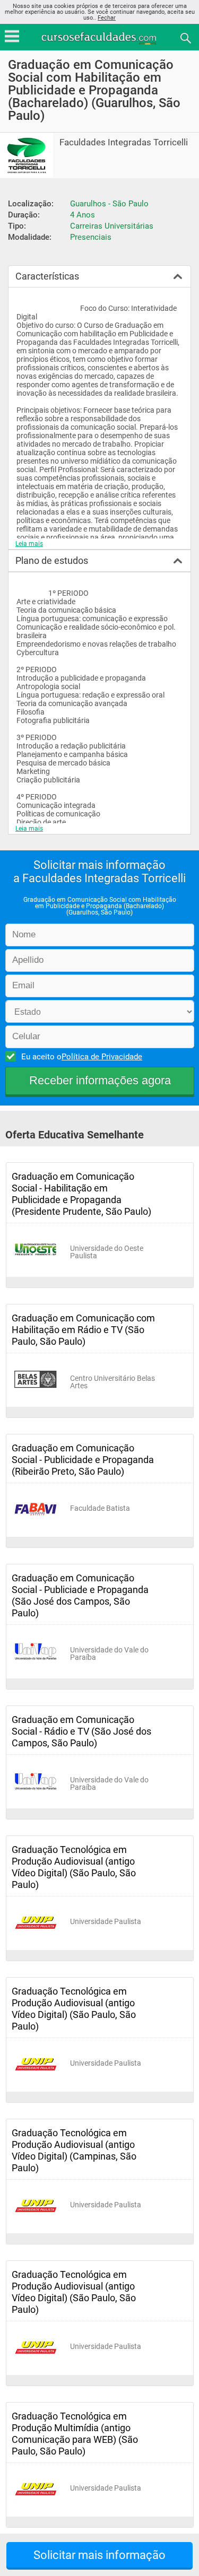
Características (47, 276)
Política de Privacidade (102, 1057)
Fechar (107, 18)
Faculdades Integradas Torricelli (124, 142)
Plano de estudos (52, 560)
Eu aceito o (82, 1057)
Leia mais (29, 544)
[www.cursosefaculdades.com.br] (100, 37)
